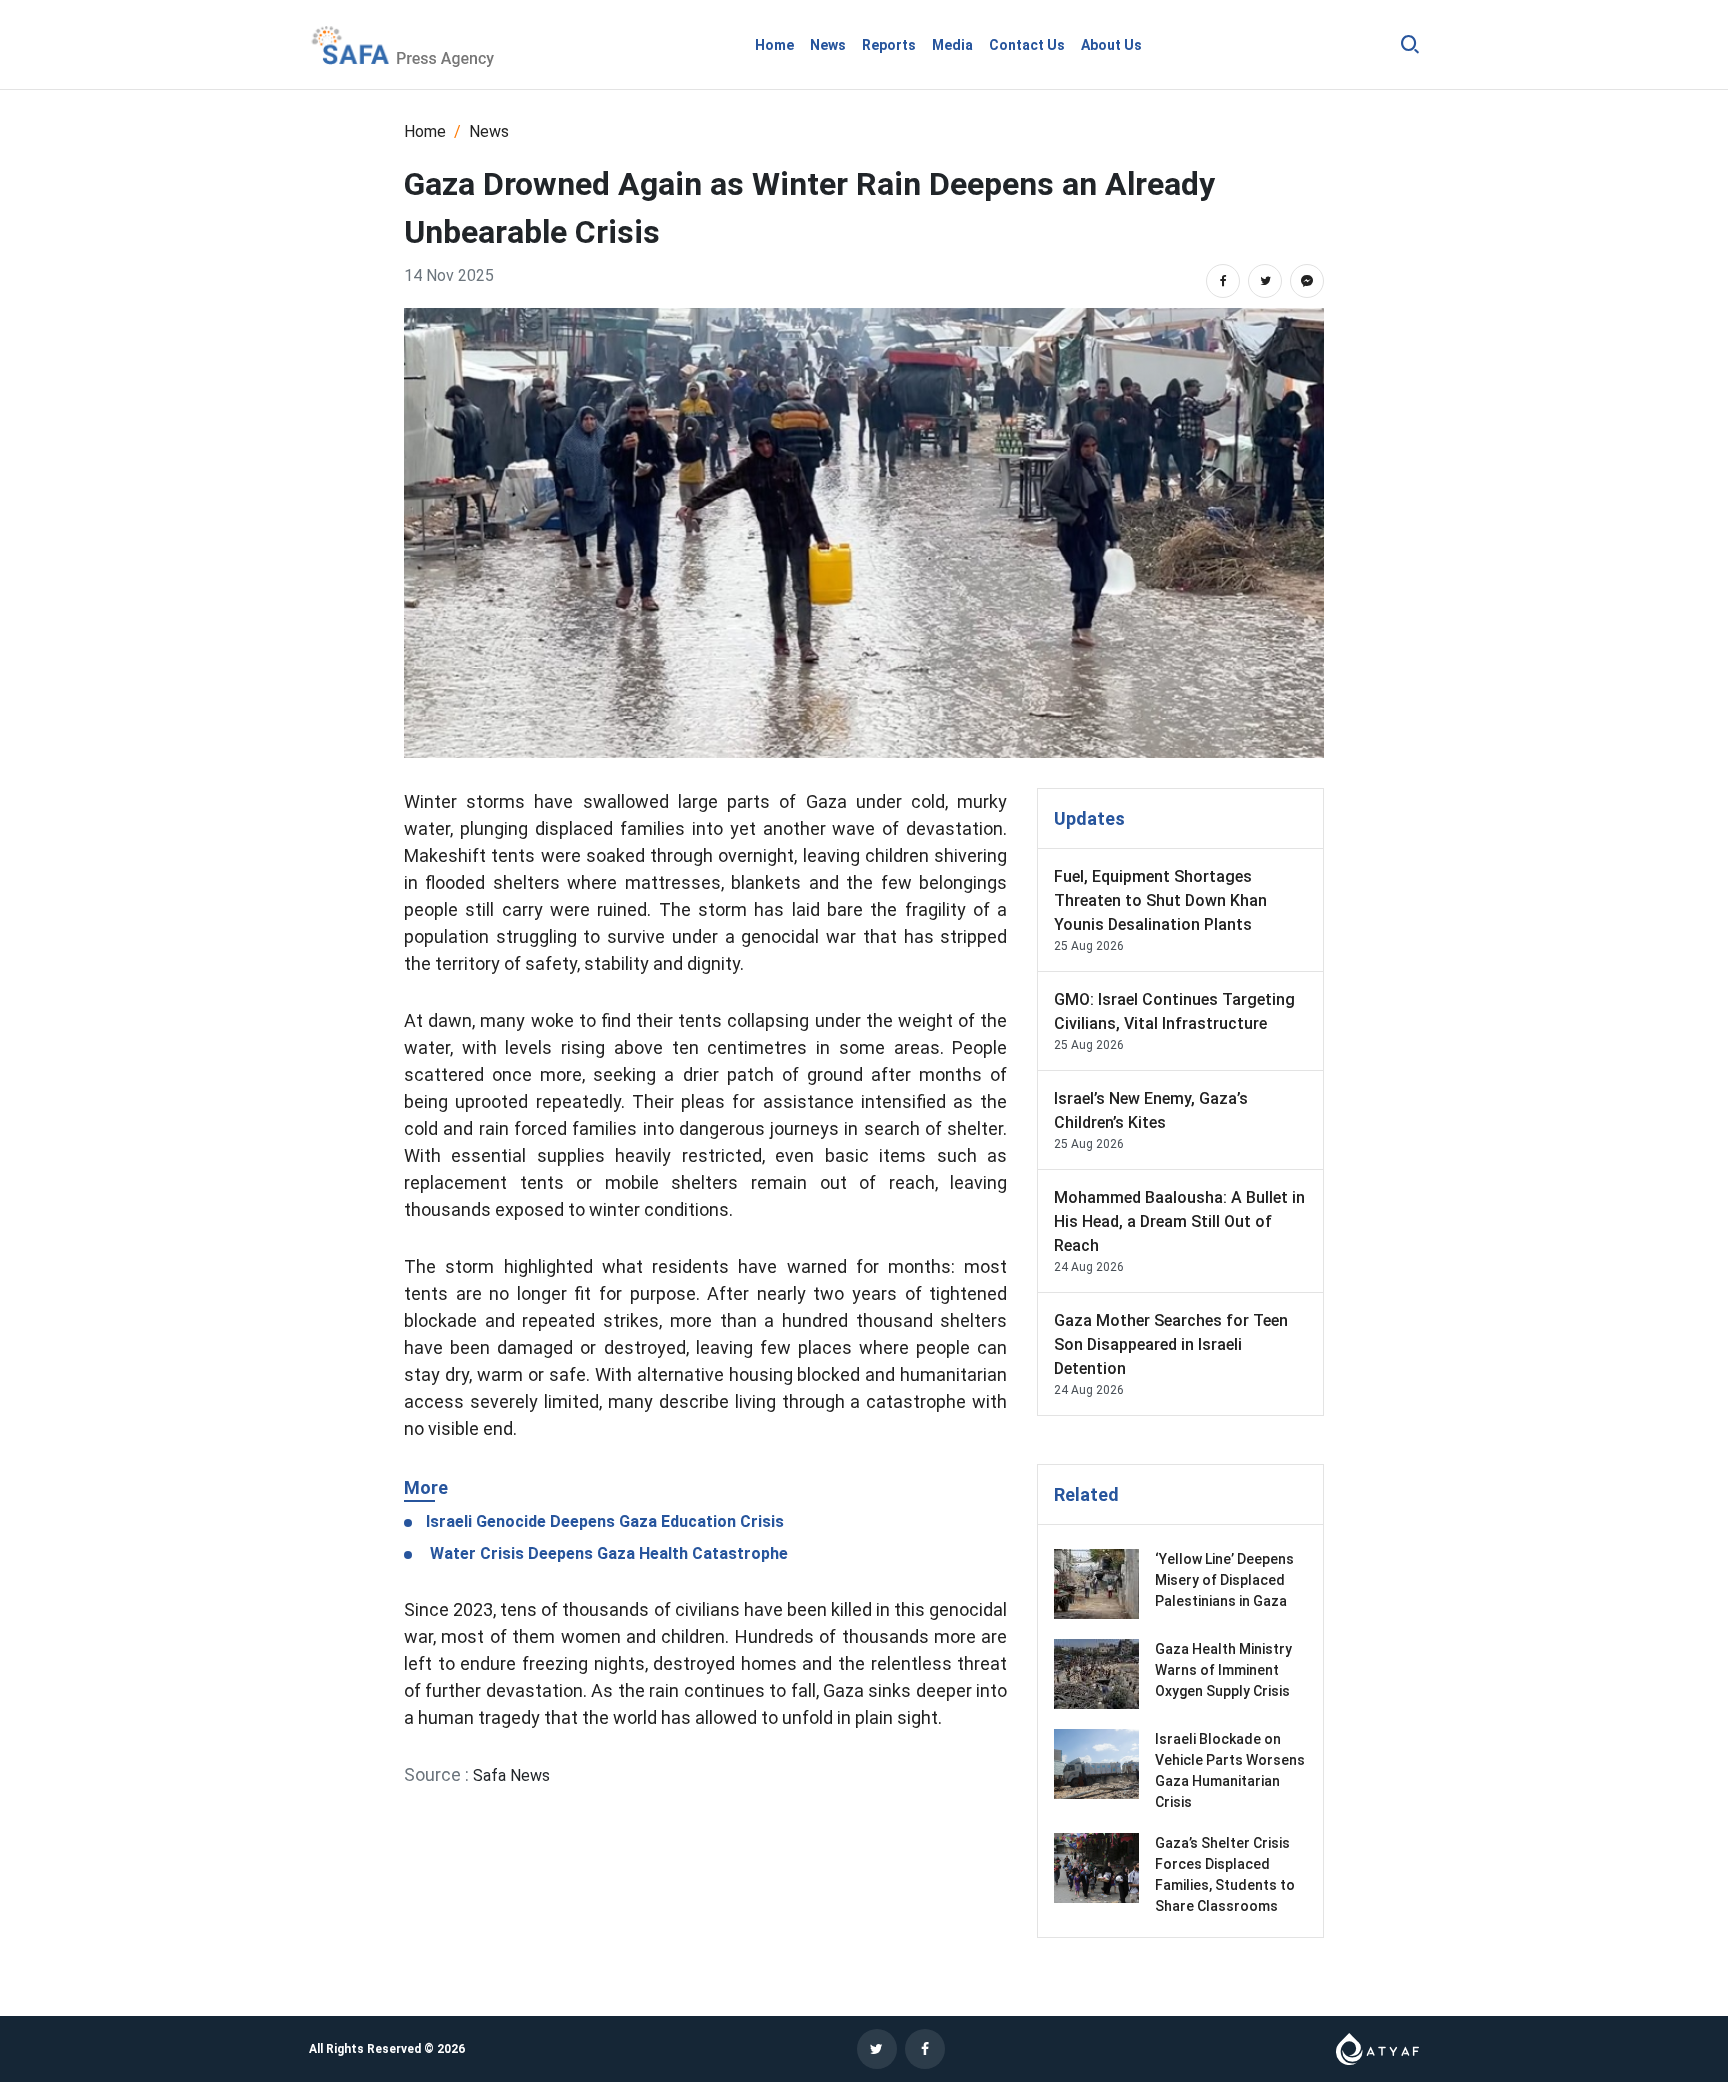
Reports (889, 45)
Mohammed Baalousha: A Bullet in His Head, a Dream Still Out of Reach (1179, 1221)
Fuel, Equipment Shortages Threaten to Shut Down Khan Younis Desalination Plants (1160, 900)
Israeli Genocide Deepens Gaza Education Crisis (603, 1521)
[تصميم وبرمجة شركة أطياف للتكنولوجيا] (1377, 2047)
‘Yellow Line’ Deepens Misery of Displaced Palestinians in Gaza (1224, 1580)
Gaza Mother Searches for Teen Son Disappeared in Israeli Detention (1171, 1344)
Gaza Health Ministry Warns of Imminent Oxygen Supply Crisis (1224, 1670)
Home (774, 45)
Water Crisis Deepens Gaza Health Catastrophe (605, 1553)
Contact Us (1027, 45)
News (828, 45)
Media (952, 45)
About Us (1111, 45)
